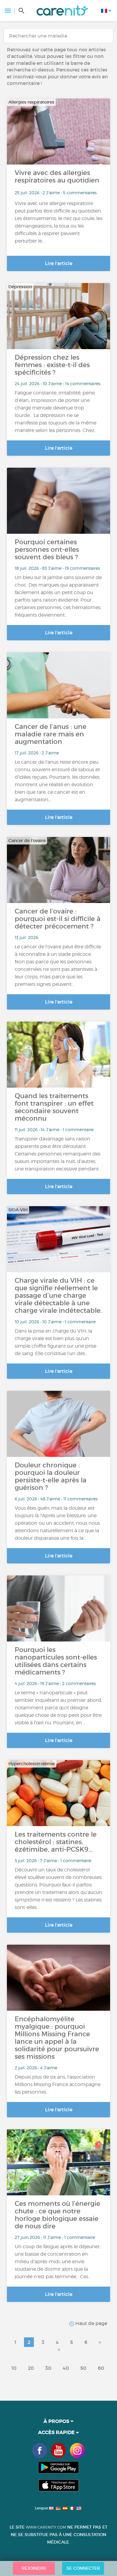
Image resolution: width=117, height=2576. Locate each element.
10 (14, 2368)
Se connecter (83, 2568)
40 (66, 2368)
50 (83, 2368)
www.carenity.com (46, 2527)
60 (101, 2368)
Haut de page (91, 2323)
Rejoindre (34, 2568)
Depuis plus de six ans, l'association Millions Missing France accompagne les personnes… (58, 2084)
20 (31, 2368)
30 (48, 2368)
